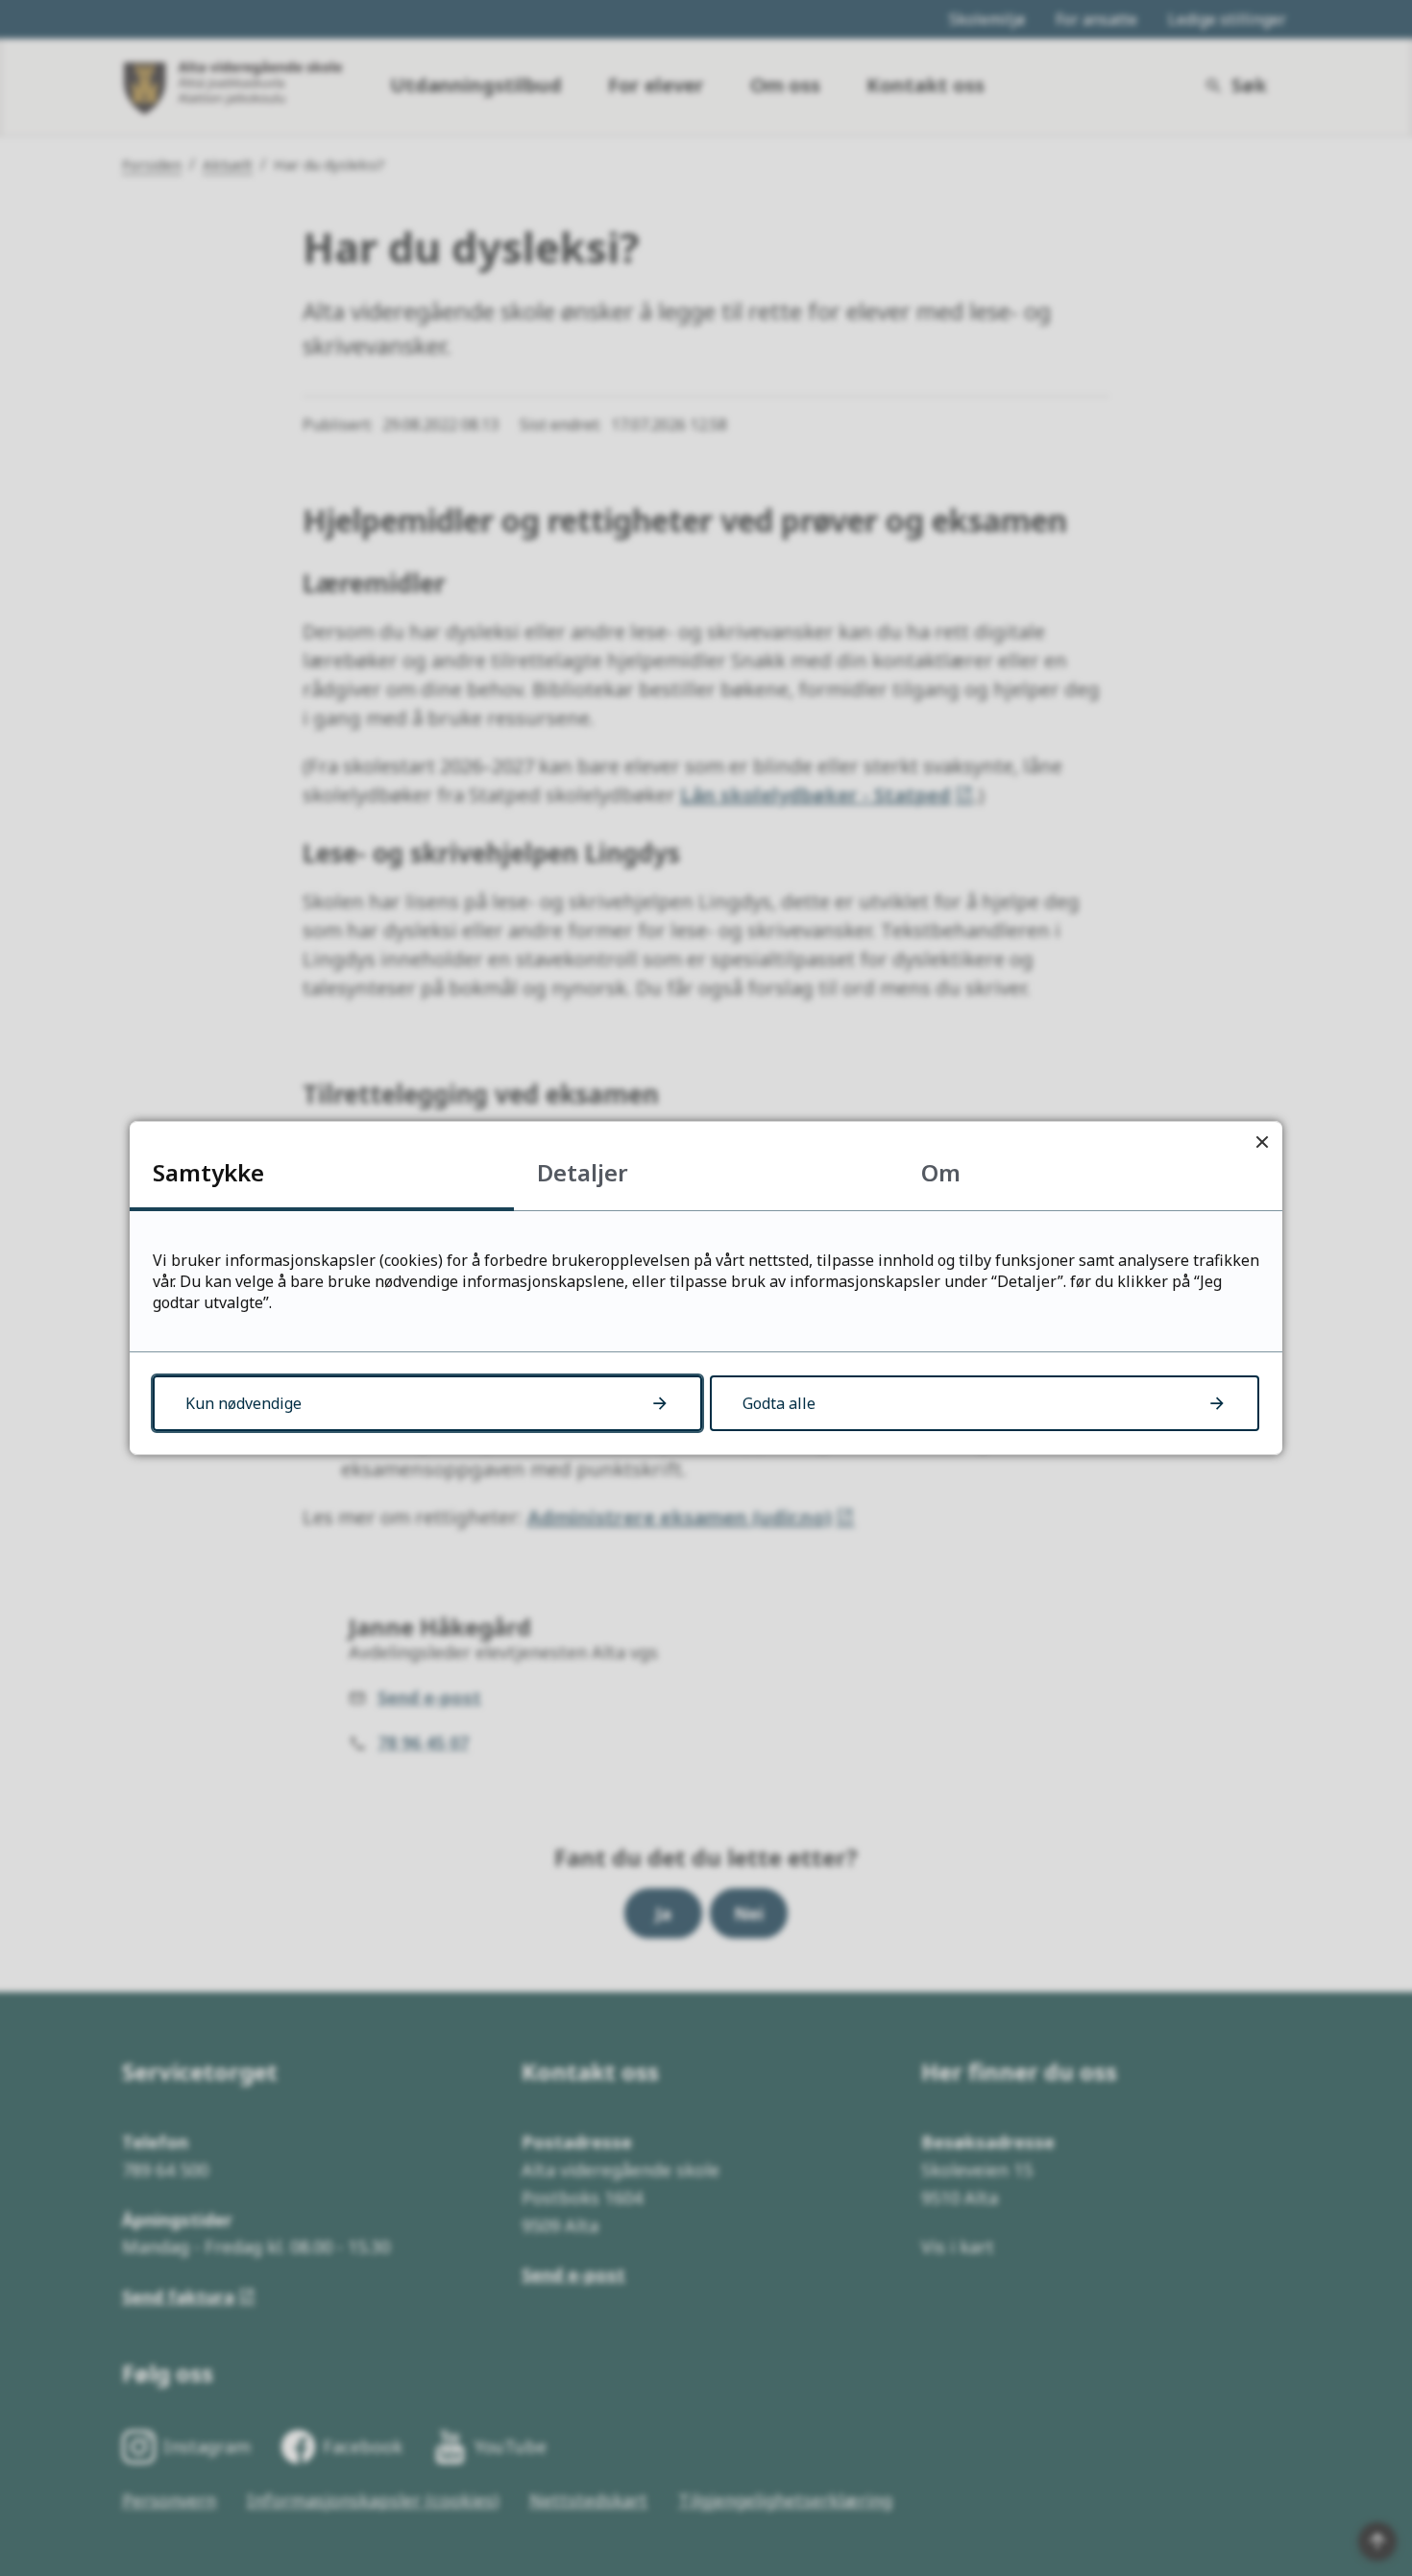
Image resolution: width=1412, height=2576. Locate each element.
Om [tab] (941, 1172)
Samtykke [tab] (208, 1172)
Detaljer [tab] (583, 1172)
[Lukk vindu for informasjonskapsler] (1262, 1142)
